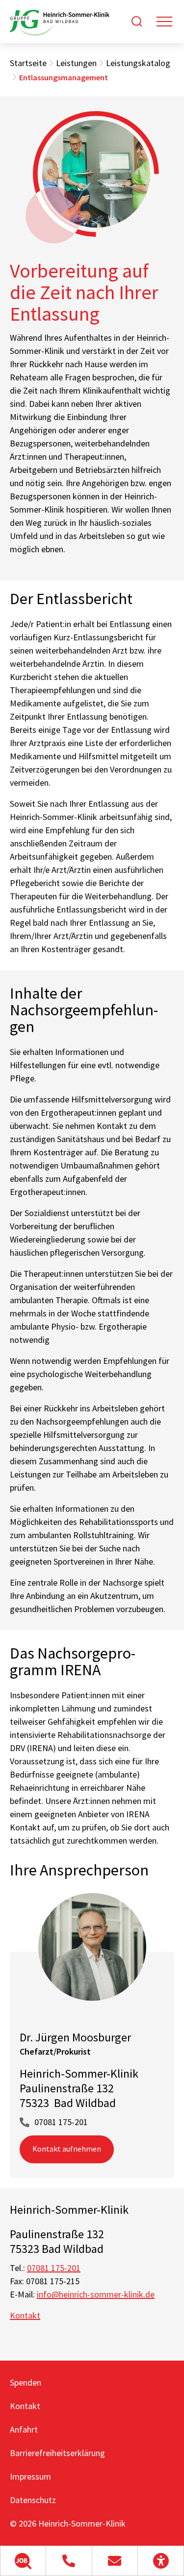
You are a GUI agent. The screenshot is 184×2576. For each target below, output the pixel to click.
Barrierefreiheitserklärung (57, 2453)
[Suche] (137, 22)
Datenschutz (33, 2500)
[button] (23, 2561)
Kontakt (25, 2315)
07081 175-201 (61, 2122)
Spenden (26, 2382)
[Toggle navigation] (164, 22)
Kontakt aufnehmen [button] (67, 2149)
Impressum (30, 2476)
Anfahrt (24, 2429)
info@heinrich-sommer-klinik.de (96, 2294)
